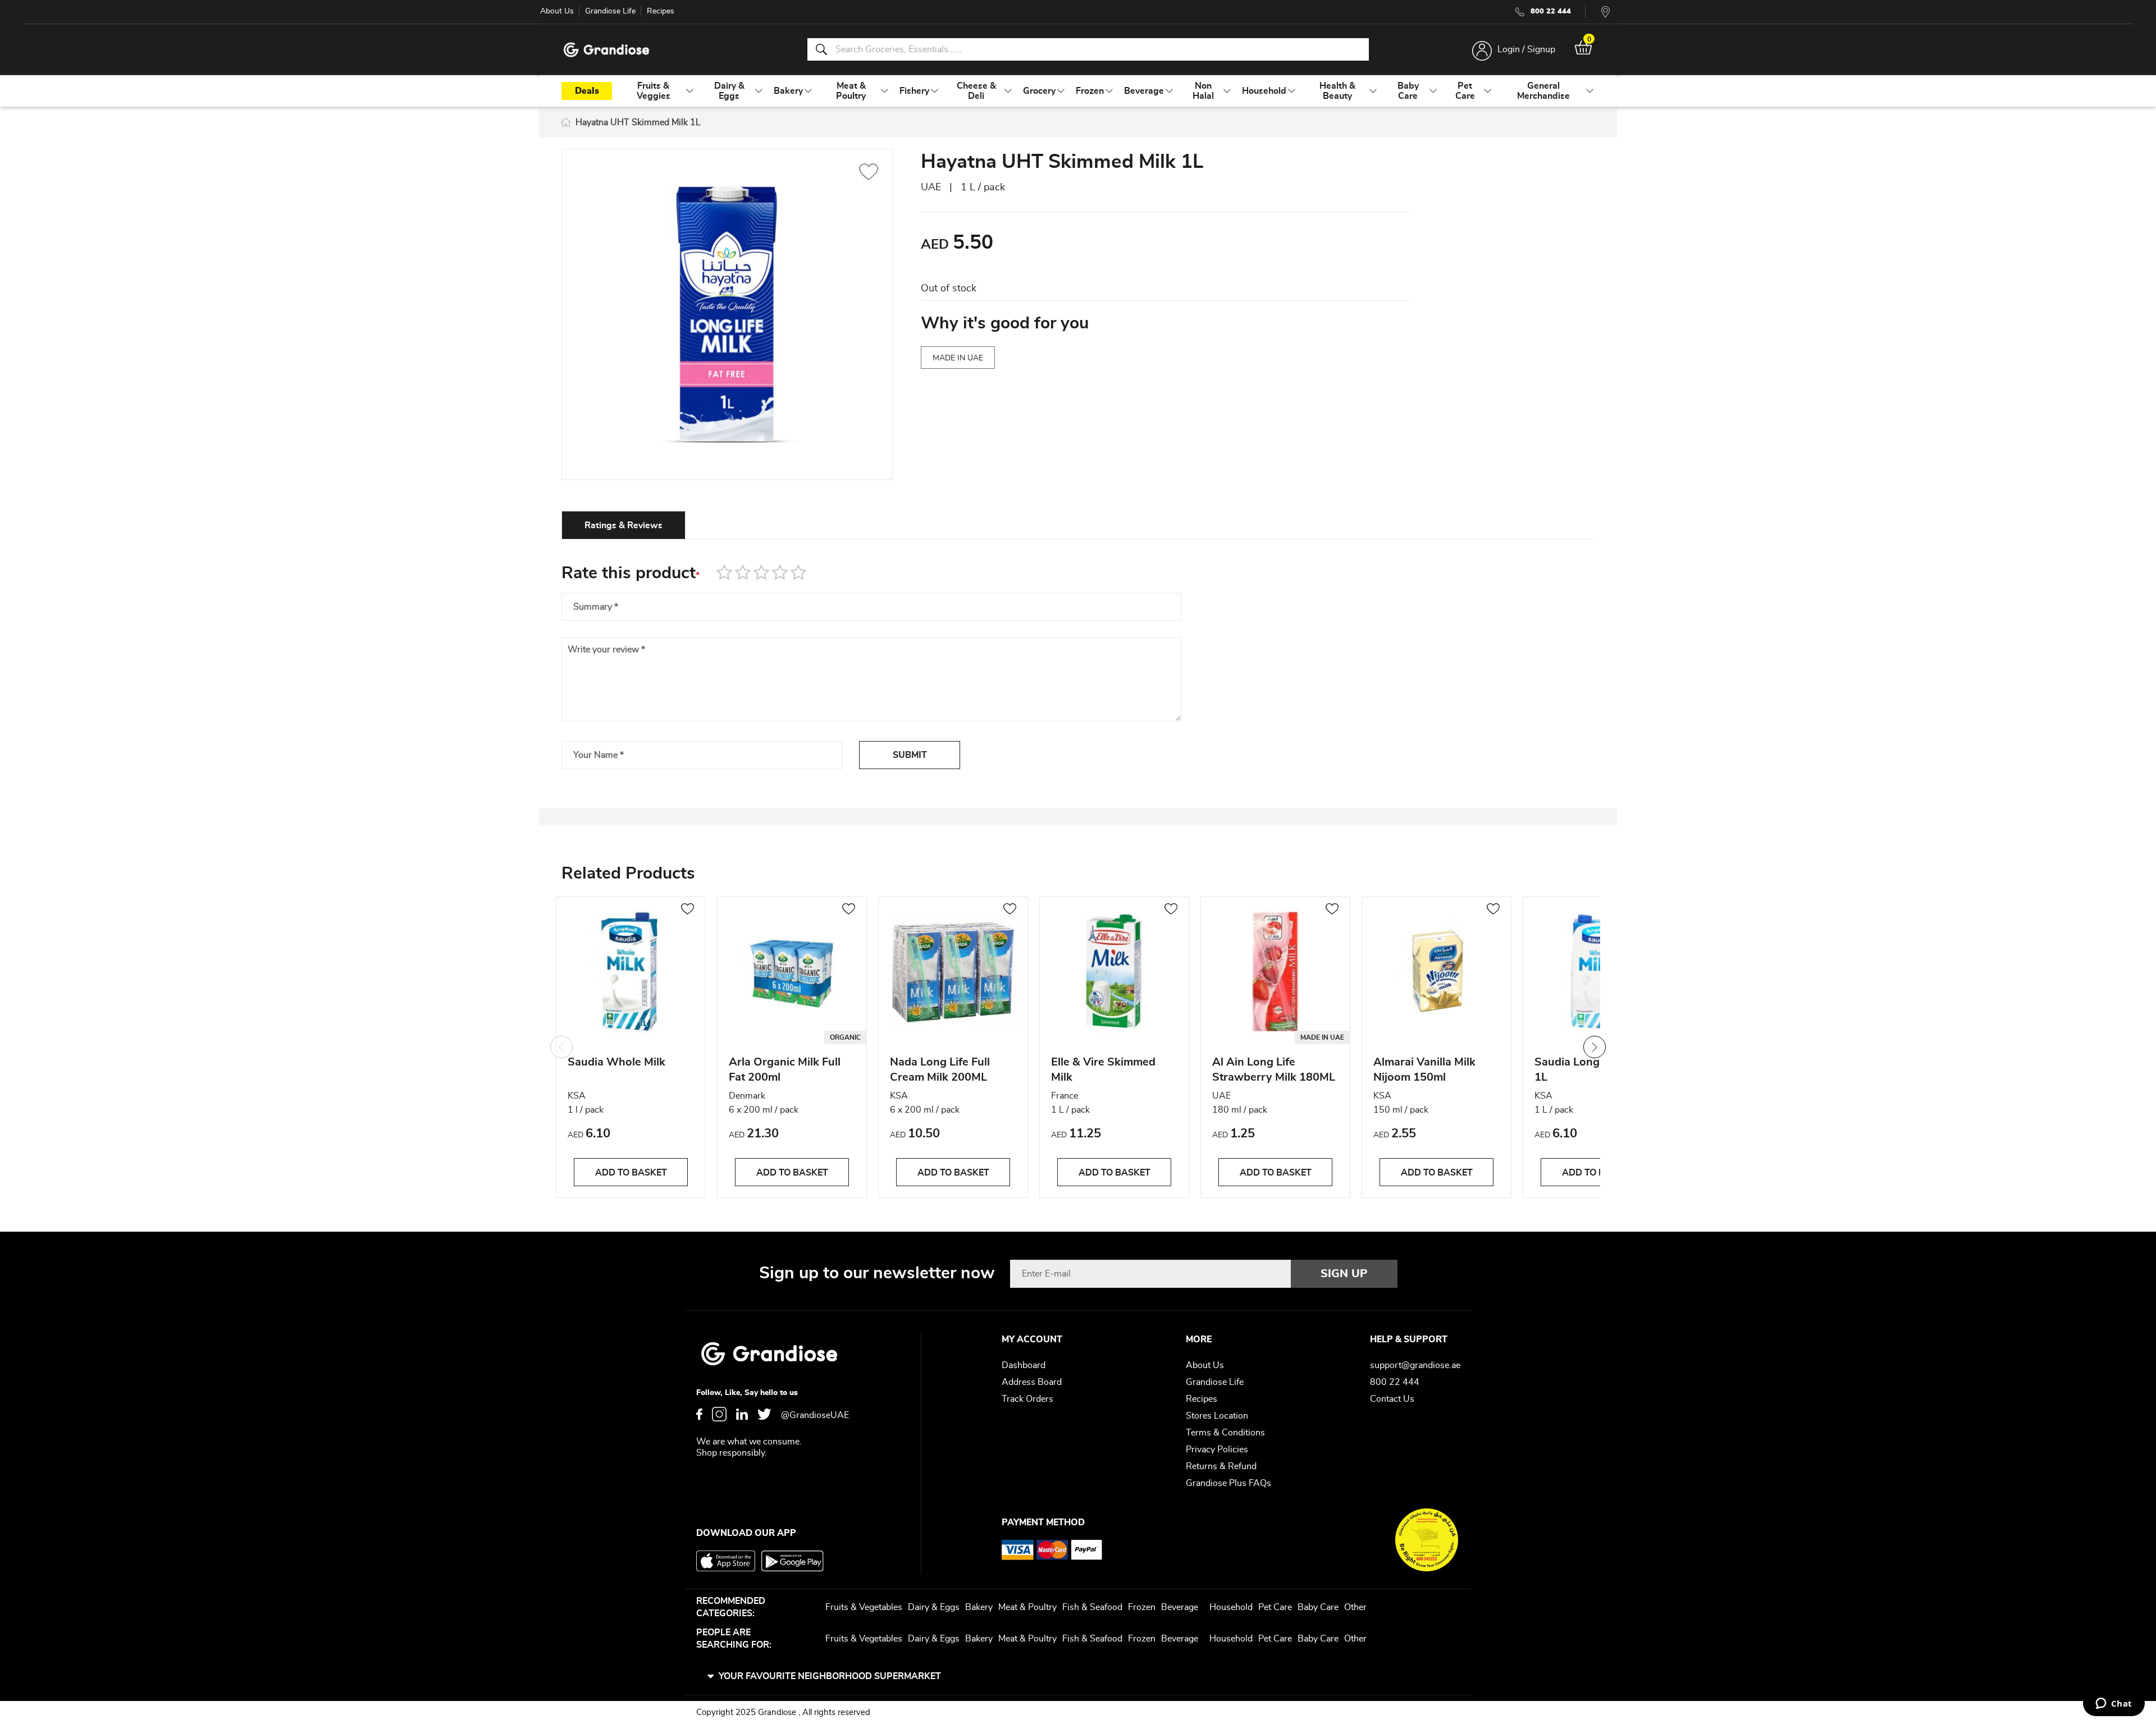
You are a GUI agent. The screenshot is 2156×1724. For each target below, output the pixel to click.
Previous (561, 1047)
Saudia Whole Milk (616, 1062)
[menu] (1078, 91)
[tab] (623, 525)
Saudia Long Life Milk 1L (1590, 1070)
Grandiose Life (610, 11)
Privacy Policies (1217, 1449)
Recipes (661, 11)
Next (1595, 1047)
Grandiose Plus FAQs (1228, 1483)
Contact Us (1392, 1399)
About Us (557, 11)
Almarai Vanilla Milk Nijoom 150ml (1424, 1070)
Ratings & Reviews (623, 525)
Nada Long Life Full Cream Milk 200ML (940, 1070)
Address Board (1032, 1382)
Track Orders (1027, 1399)
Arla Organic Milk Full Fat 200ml (785, 1070)
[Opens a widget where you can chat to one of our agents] (2114, 1704)
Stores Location (1217, 1416)
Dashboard (1024, 1365)
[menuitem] (653, 91)
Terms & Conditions (1225, 1433)
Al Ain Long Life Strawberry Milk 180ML (1274, 1070)
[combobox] (1088, 49)
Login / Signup (1526, 49)
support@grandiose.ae (1415, 1365)
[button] (869, 173)
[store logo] (606, 50)
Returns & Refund (1221, 1466)
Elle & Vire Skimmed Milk (1103, 1070)
